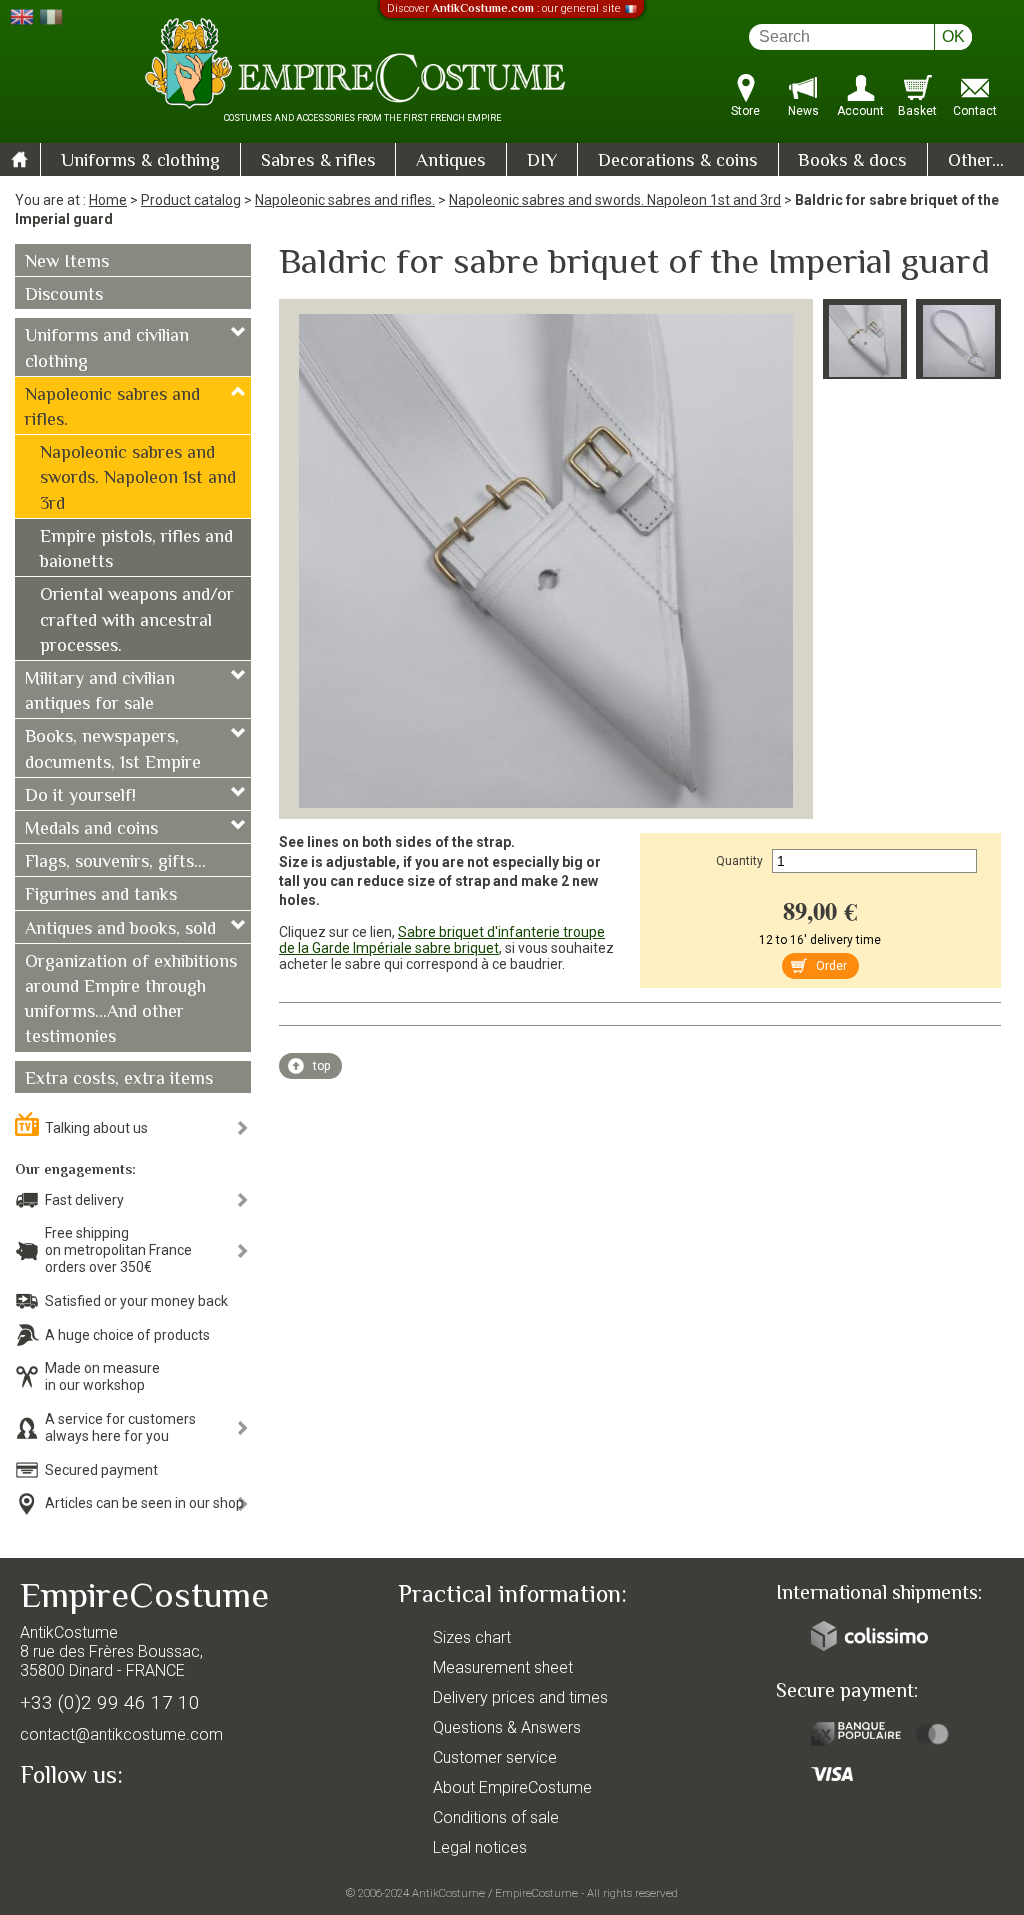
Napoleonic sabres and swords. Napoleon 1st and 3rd (615, 200)
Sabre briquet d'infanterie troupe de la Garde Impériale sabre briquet (442, 940)
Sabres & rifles (318, 161)
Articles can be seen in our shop (144, 1503)
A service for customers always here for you (120, 1427)
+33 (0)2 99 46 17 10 (110, 1702)
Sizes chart (472, 1637)
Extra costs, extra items (119, 1080)
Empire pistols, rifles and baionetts (136, 550)
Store (745, 111)
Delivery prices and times (520, 1697)
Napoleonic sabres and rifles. (345, 200)
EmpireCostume (536, 1893)
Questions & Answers (507, 1727)
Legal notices (480, 1847)
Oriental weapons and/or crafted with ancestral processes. (137, 621)
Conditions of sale (496, 1817)
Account (860, 111)
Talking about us (96, 1128)
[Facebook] (70, 1822)
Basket (917, 111)
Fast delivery (84, 1200)
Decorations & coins (678, 161)
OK (953, 36)
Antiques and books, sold (120, 930)
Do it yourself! (80, 797)
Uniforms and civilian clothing (107, 349)
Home (108, 200)
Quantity (739, 861)
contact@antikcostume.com (121, 1734)
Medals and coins (91, 830)
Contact (975, 111)
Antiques (451, 161)
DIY (542, 161)
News (803, 111)
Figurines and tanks (101, 896)
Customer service (495, 1757)
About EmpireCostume (512, 1787)
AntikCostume (448, 1893)
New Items (67, 263)
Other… (976, 161)
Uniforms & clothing (140, 161)
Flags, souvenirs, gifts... (115, 863)
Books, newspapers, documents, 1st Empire (113, 750)
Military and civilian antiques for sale (100, 692)
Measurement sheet (503, 1667)
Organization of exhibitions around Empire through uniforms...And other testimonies (131, 1001)
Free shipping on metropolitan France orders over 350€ (118, 1250)
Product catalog (191, 200)
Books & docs (852, 161)
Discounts (64, 296)
